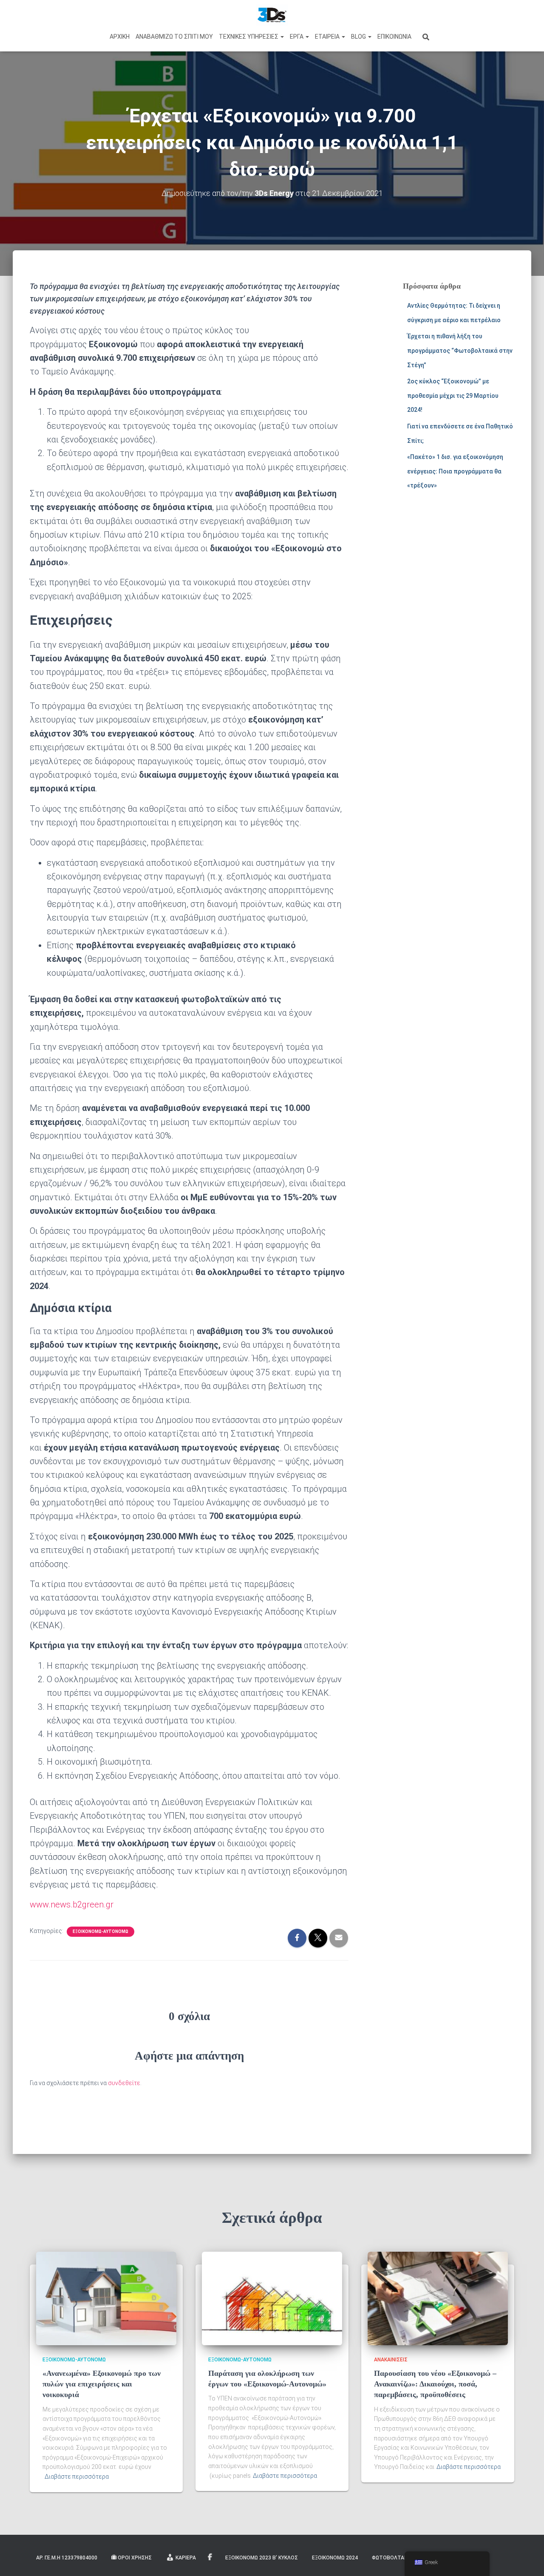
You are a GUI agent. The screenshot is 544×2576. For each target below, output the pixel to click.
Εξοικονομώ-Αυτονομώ (101, 1931)
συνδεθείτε (124, 2083)
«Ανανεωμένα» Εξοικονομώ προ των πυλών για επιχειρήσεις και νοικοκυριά (102, 2384)
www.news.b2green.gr (72, 1904)
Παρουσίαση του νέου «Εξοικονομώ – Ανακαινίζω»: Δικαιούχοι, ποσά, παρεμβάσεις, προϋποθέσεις (435, 2384)
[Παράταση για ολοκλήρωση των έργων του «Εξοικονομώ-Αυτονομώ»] (272, 2298)
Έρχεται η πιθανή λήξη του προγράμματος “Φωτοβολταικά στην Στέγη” (460, 350)
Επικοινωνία (394, 37)
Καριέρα (186, 2558)
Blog (359, 37)
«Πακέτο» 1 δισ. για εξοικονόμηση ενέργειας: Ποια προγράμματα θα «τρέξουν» (455, 471)
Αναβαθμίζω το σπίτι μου (174, 37)
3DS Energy (211, 2557)
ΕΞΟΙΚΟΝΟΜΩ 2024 (335, 2558)
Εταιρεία (328, 37)
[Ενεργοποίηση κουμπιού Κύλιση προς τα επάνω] (527, 2559)
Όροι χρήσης (135, 2558)
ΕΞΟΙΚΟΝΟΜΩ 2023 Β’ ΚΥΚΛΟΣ (262, 2558)
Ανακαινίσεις (391, 2360)
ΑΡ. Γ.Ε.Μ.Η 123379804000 (67, 2558)
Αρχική (120, 37)
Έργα (297, 37)
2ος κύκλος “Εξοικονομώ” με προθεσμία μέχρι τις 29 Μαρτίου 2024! (453, 395)
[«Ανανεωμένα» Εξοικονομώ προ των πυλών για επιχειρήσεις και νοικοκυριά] (106, 2298)
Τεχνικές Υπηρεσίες (249, 37)
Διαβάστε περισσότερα (77, 2477)
